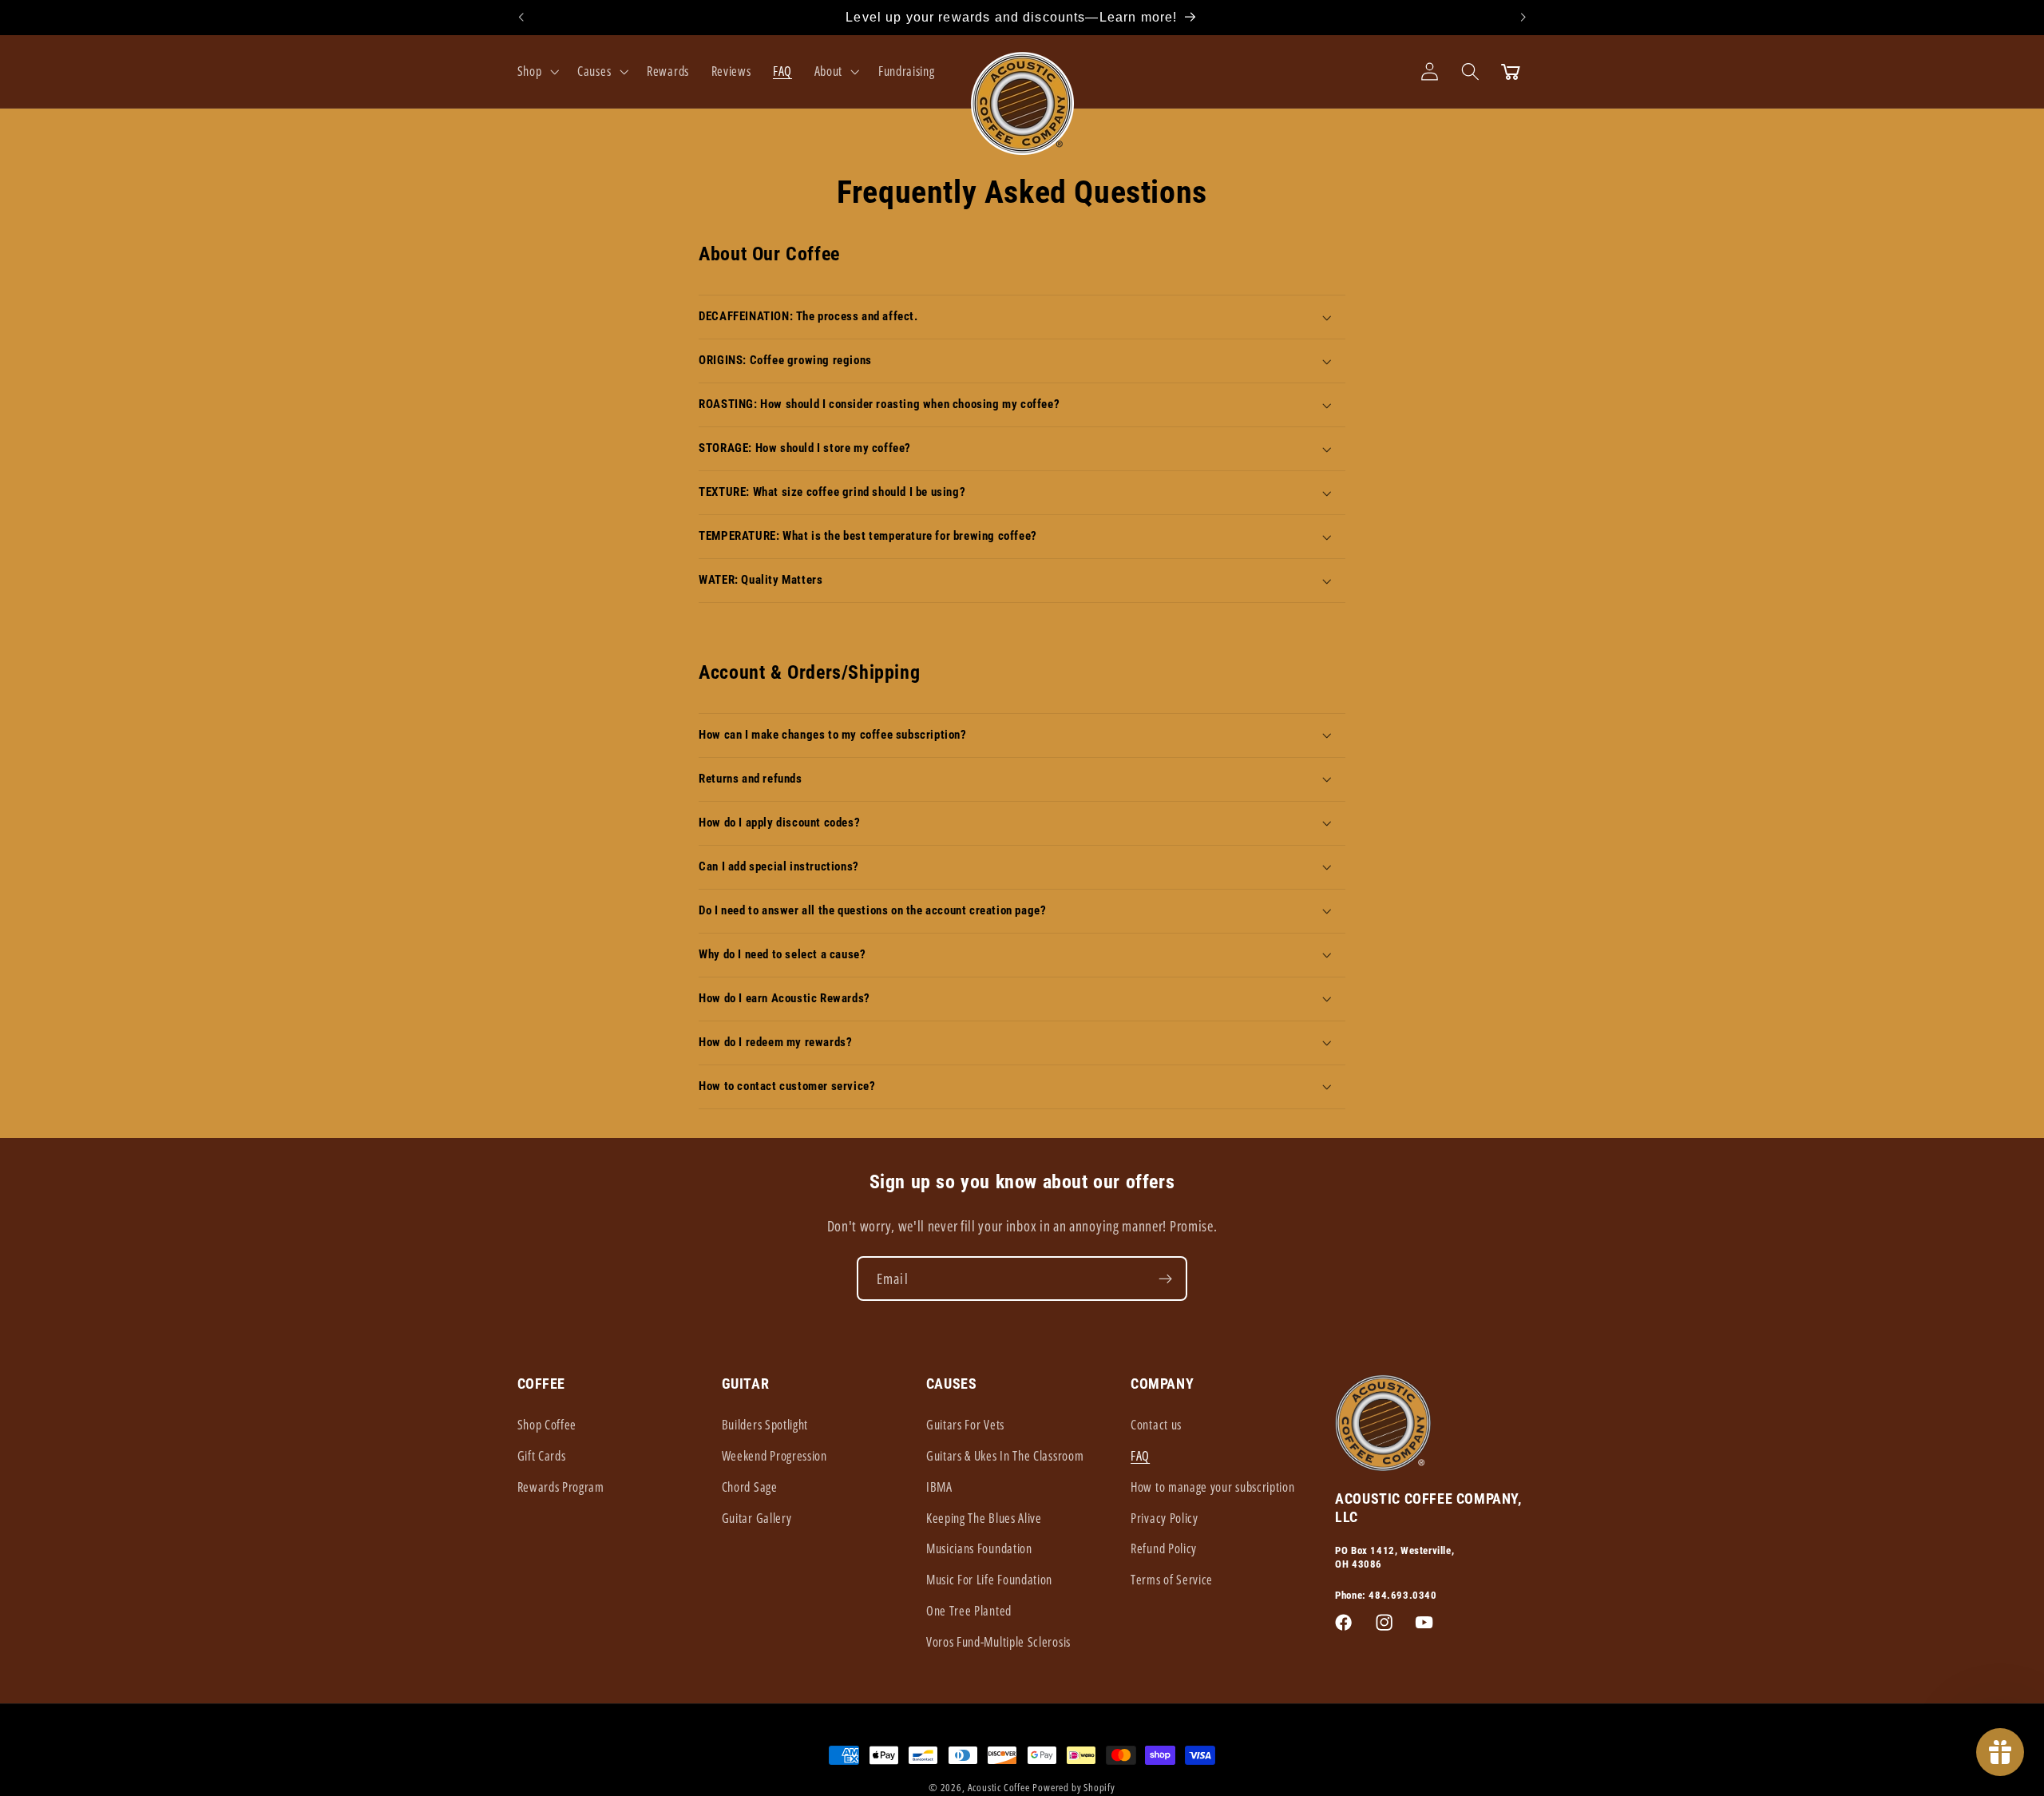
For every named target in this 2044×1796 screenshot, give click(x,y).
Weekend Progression (774, 1456)
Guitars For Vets (965, 1425)
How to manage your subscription (1212, 1487)
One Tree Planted (969, 1611)
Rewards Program (561, 1487)
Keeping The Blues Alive (984, 1518)
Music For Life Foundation (989, 1580)
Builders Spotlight (765, 1425)
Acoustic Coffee (999, 1787)
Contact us (1156, 1425)
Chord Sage (750, 1487)
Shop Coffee (547, 1425)
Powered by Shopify (1074, 1787)
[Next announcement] (1523, 18)
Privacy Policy (1165, 1518)
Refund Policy (1164, 1548)
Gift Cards (542, 1456)
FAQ (1140, 1456)
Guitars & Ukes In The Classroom (1005, 1456)
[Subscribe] (1165, 1279)
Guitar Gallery (757, 1518)
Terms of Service (1172, 1580)
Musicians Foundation (979, 1548)
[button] (537, 71)
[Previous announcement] (521, 18)
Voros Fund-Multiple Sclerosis (998, 1642)
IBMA (939, 1487)
